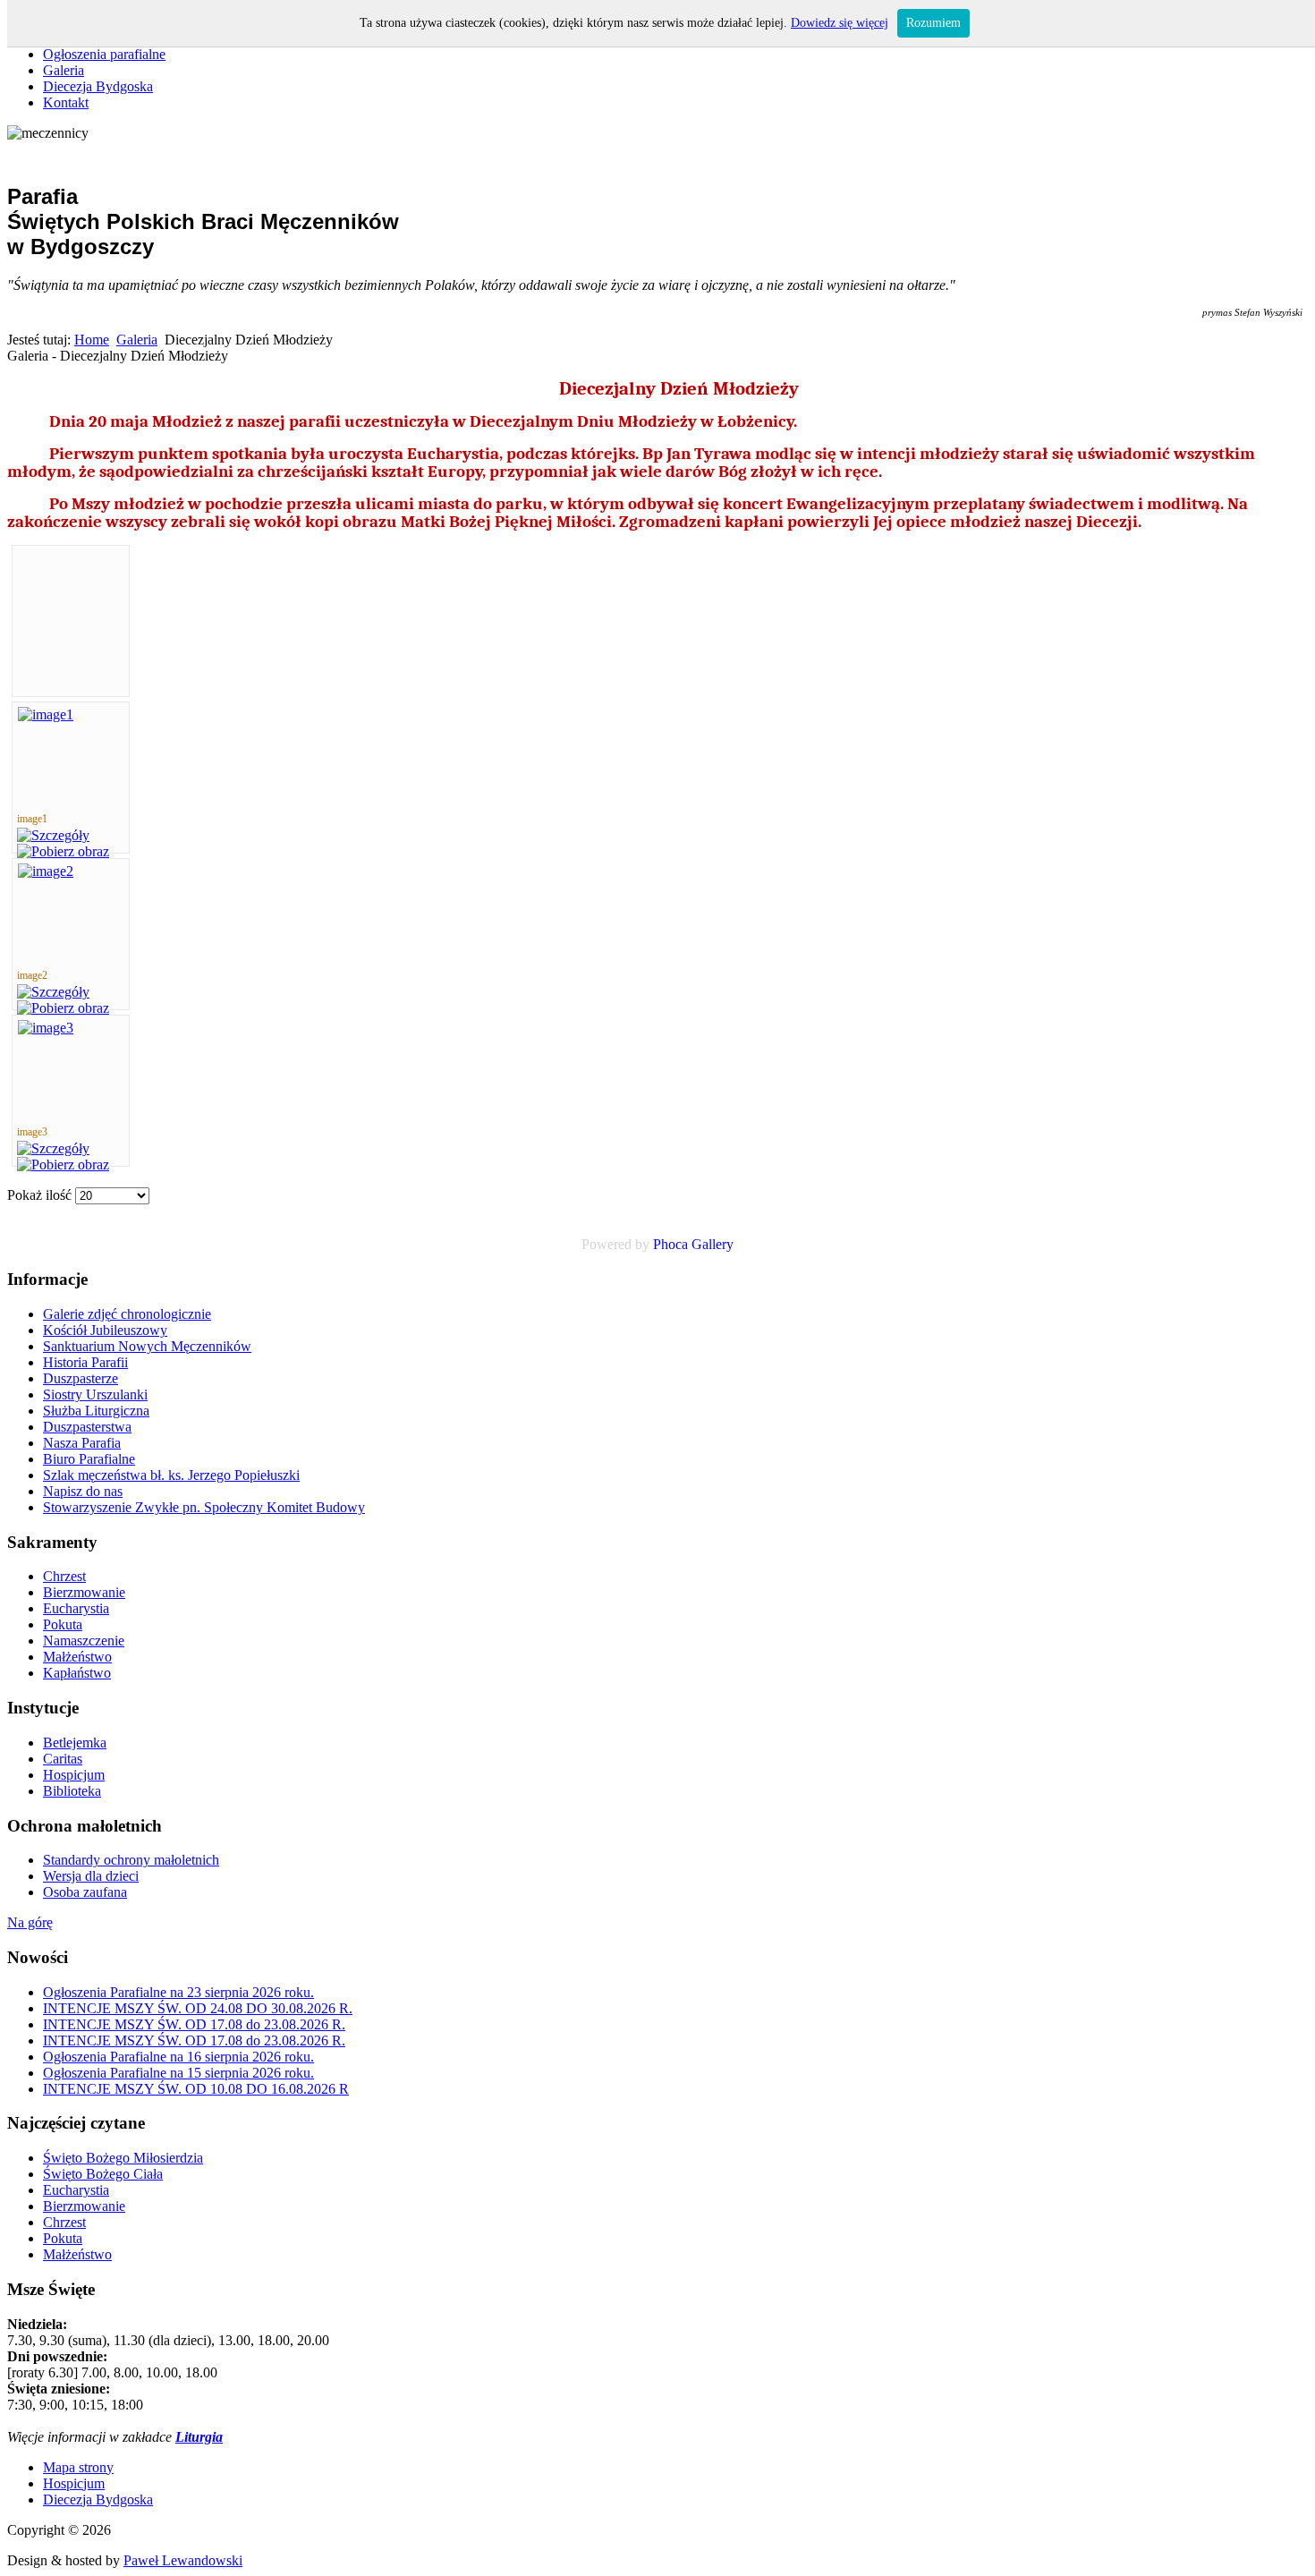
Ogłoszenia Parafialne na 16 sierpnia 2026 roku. (178, 2057)
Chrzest (64, 2222)
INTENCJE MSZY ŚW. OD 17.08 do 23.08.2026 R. (194, 2024)
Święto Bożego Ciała (103, 2174)
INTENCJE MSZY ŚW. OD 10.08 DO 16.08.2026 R (196, 2089)
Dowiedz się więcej (840, 23)
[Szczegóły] (53, 835)
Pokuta (63, 2238)
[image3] (46, 1028)
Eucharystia (76, 2190)
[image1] (46, 714)
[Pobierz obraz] (63, 851)
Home (92, 340)
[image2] (46, 871)
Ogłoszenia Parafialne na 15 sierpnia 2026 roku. (178, 2073)
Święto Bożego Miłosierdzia (123, 2158)
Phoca (670, 1244)
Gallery (713, 1244)
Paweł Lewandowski (183, 2560)
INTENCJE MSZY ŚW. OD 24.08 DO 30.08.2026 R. (198, 2008)
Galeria (137, 340)
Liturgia (199, 2437)
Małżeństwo (77, 2254)
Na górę (30, 1922)
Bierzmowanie (84, 2206)
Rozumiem (933, 23)
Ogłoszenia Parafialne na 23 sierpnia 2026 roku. (178, 1992)
